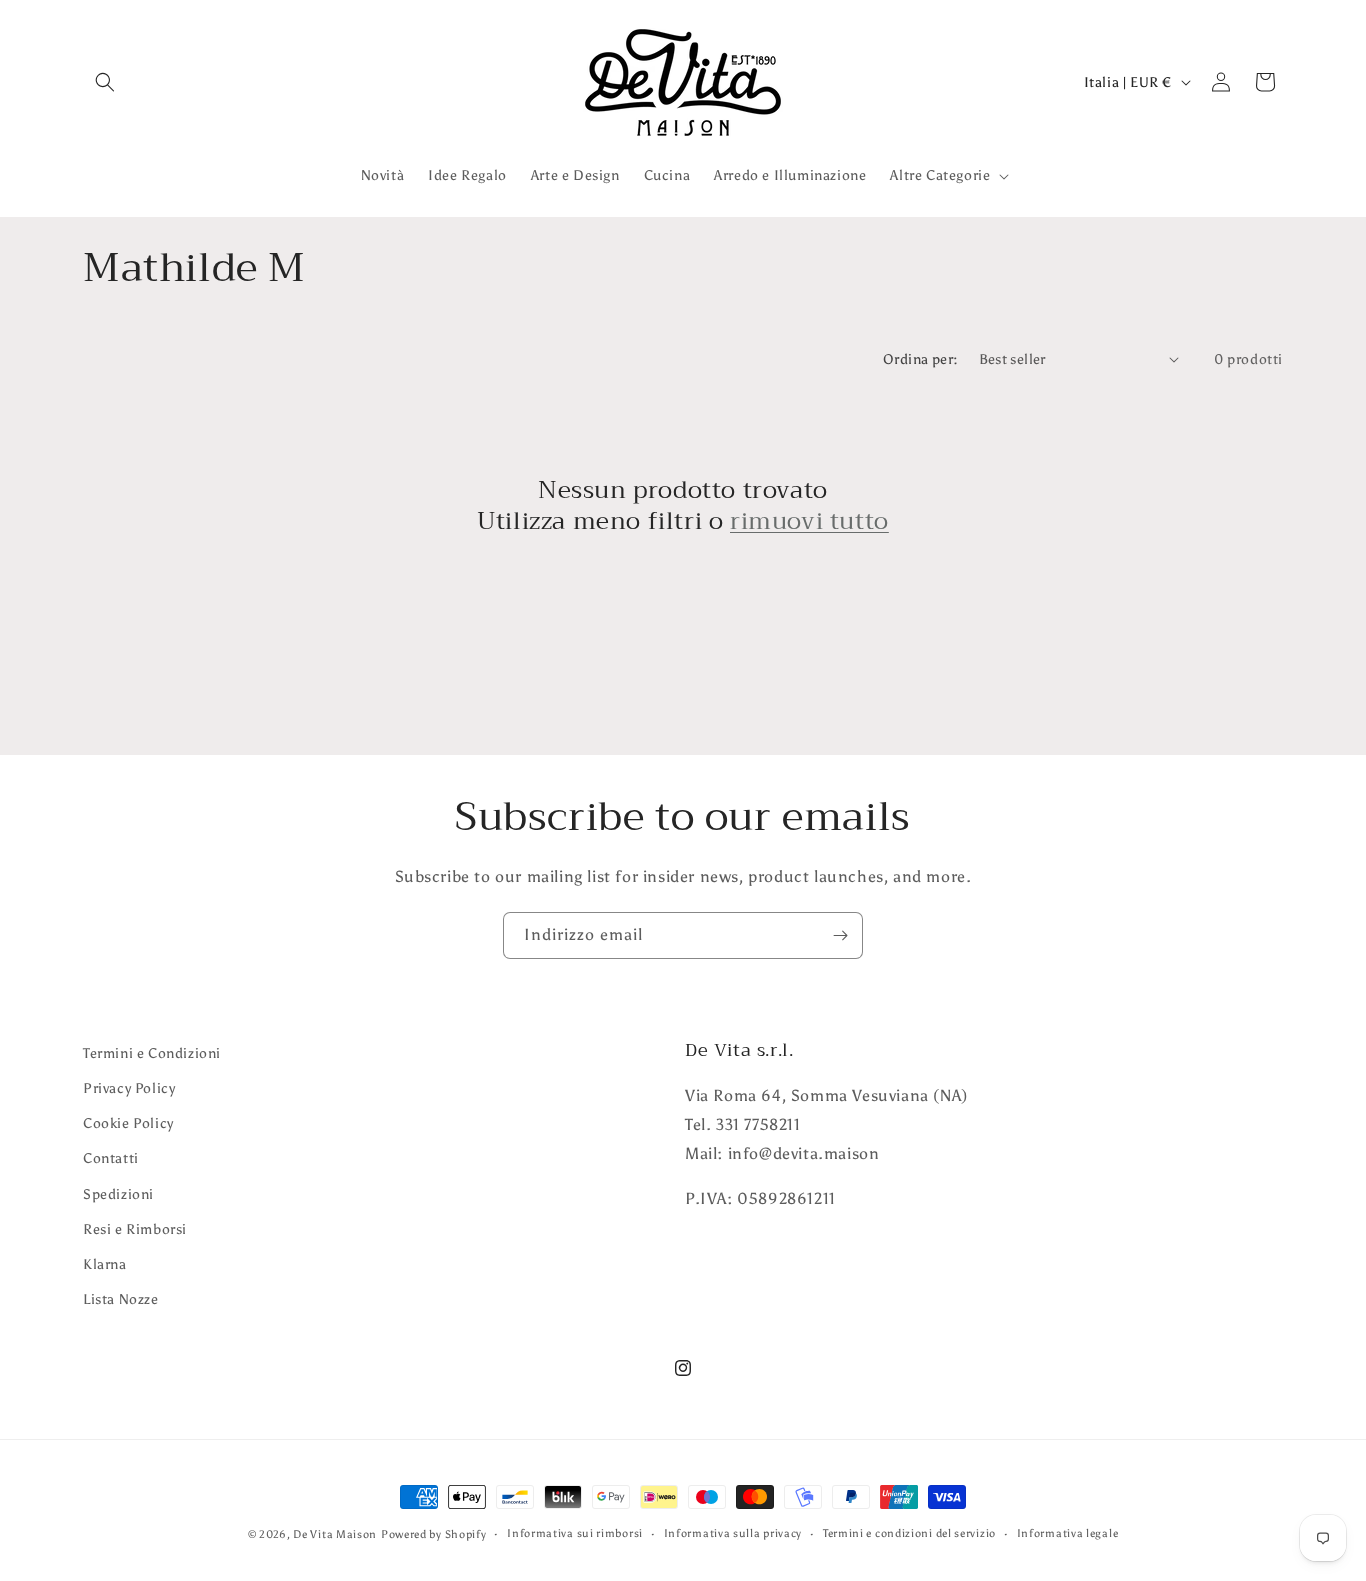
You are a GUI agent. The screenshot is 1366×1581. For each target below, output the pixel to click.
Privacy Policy (129, 1088)
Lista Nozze (121, 1299)
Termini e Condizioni (152, 1053)
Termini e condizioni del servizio (909, 1533)
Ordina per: (920, 359)
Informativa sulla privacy (733, 1533)
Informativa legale (1068, 1533)
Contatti (111, 1158)
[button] (105, 82)
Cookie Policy (128, 1123)
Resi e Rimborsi (135, 1229)
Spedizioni (118, 1194)
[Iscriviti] (840, 935)
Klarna (105, 1264)
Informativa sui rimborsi (575, 1533)
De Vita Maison (335, 1534)
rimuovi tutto (809, 521)
